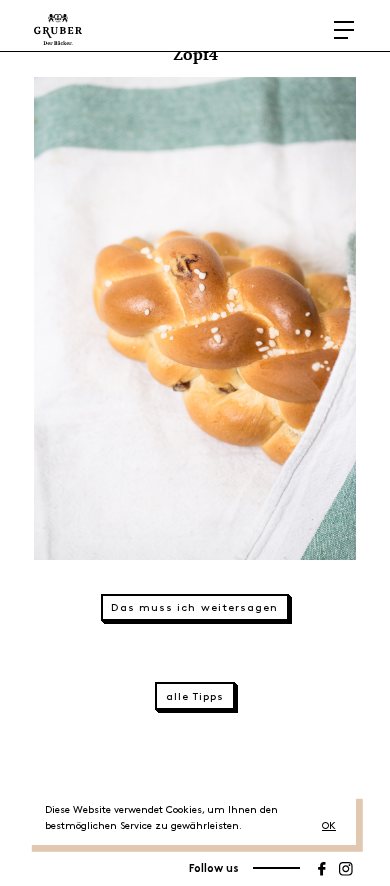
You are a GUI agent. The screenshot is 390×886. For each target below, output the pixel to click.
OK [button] (329, 826)
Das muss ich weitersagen (194, 608)
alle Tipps (195, 697)
